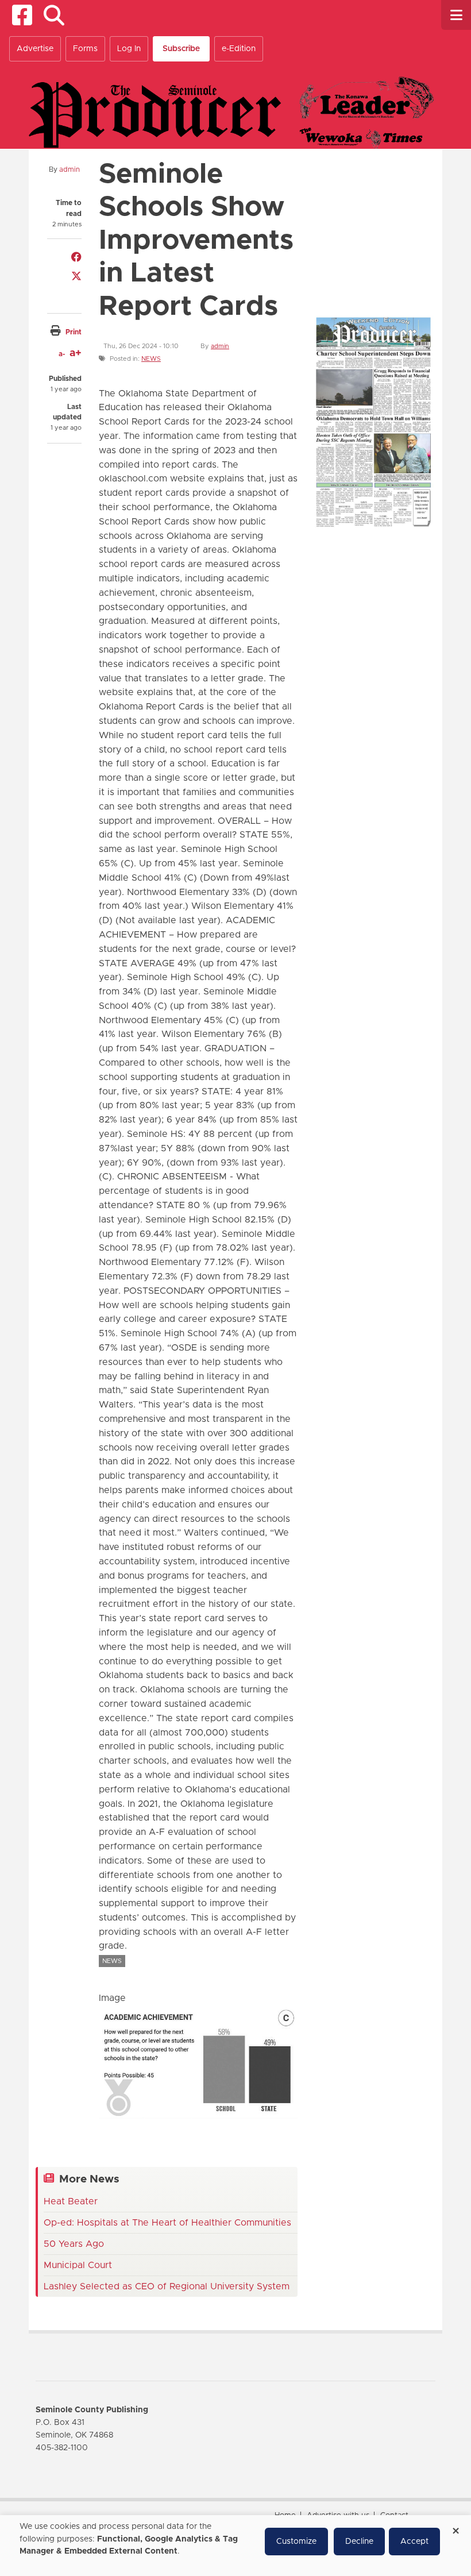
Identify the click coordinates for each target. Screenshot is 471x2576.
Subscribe (181, 49)
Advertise (35, 49)
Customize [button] (296, 2542)
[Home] (231, 112)
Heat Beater (71, 2201)
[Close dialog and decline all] (455, 2527)
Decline (359, 2542)
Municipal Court (78, 2265)
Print (74, 332)
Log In (129, 49)
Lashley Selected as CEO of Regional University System (167, 2286)
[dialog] (235, 2546)
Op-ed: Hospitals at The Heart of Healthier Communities (167, 2223)
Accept (414, 2542)
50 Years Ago (74, 2244)
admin (70, 169)
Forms (85, 49)
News (151, 359)
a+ (76, 353)
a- (62, 354)
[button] (54, 15)
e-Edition (239, 49)
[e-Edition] (373, 421)
